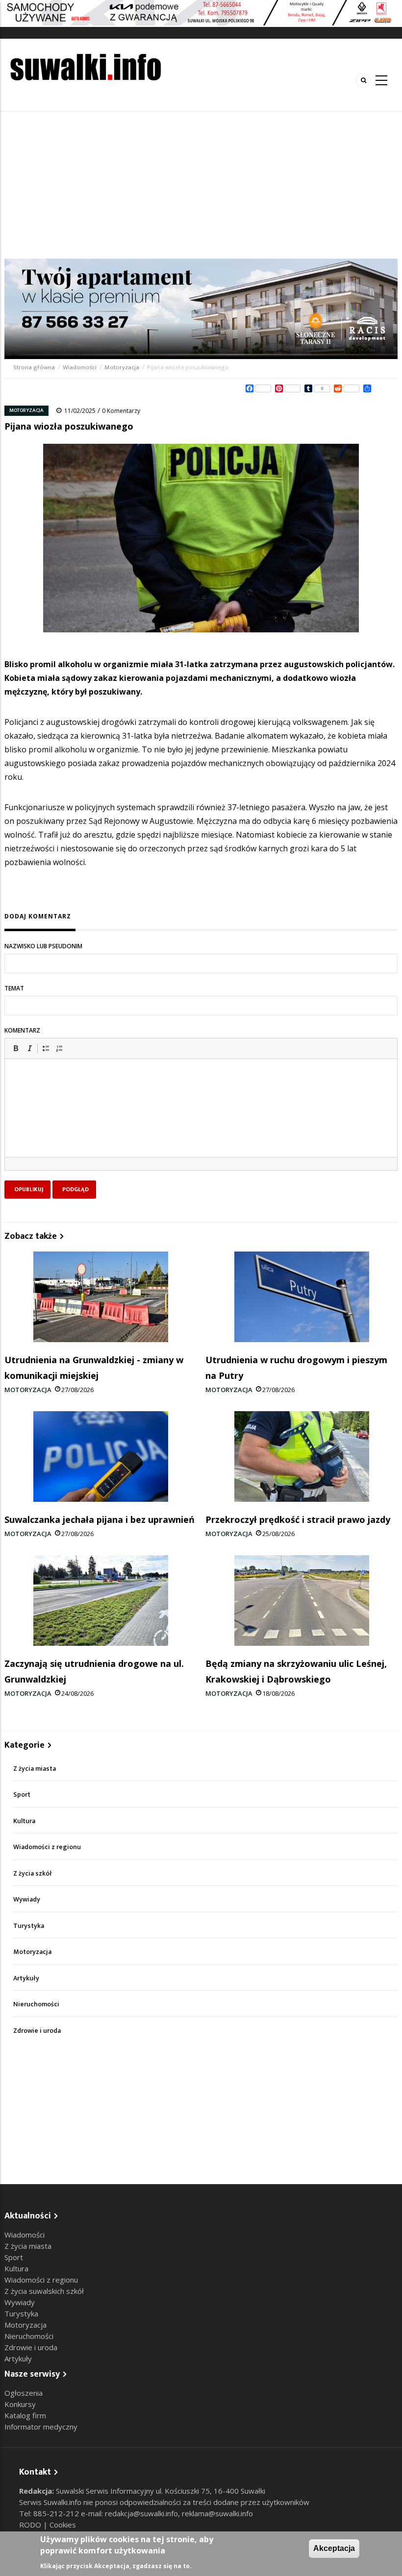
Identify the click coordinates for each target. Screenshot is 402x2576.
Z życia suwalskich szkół (44, 2291)
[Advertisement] (201, 185)
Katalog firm (25, 2415)
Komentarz (22, 1030)
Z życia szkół (33, 1873)
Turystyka (29, 1926)
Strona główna (35, 367)
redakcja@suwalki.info (141, 2513)
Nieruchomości (36, 2004)
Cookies (63, 2525)
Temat (14, 988)
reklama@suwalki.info (217, 2513)
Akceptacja (334, 2548)
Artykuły (26, 1978)
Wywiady (27, 1899)
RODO (31, 2525)
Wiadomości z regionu (47, 1847)
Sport (22, 1794)
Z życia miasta (35, 1769)
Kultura (24, 1821)
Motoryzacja (122, 367)
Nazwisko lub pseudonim (43, 946)
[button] (16, 1048)
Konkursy (20, 2404)
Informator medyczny (41, 2427)
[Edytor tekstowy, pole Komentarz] (201, 1120)
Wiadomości (80, 367)
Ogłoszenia (24, 2393)
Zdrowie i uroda (37, 2031)
